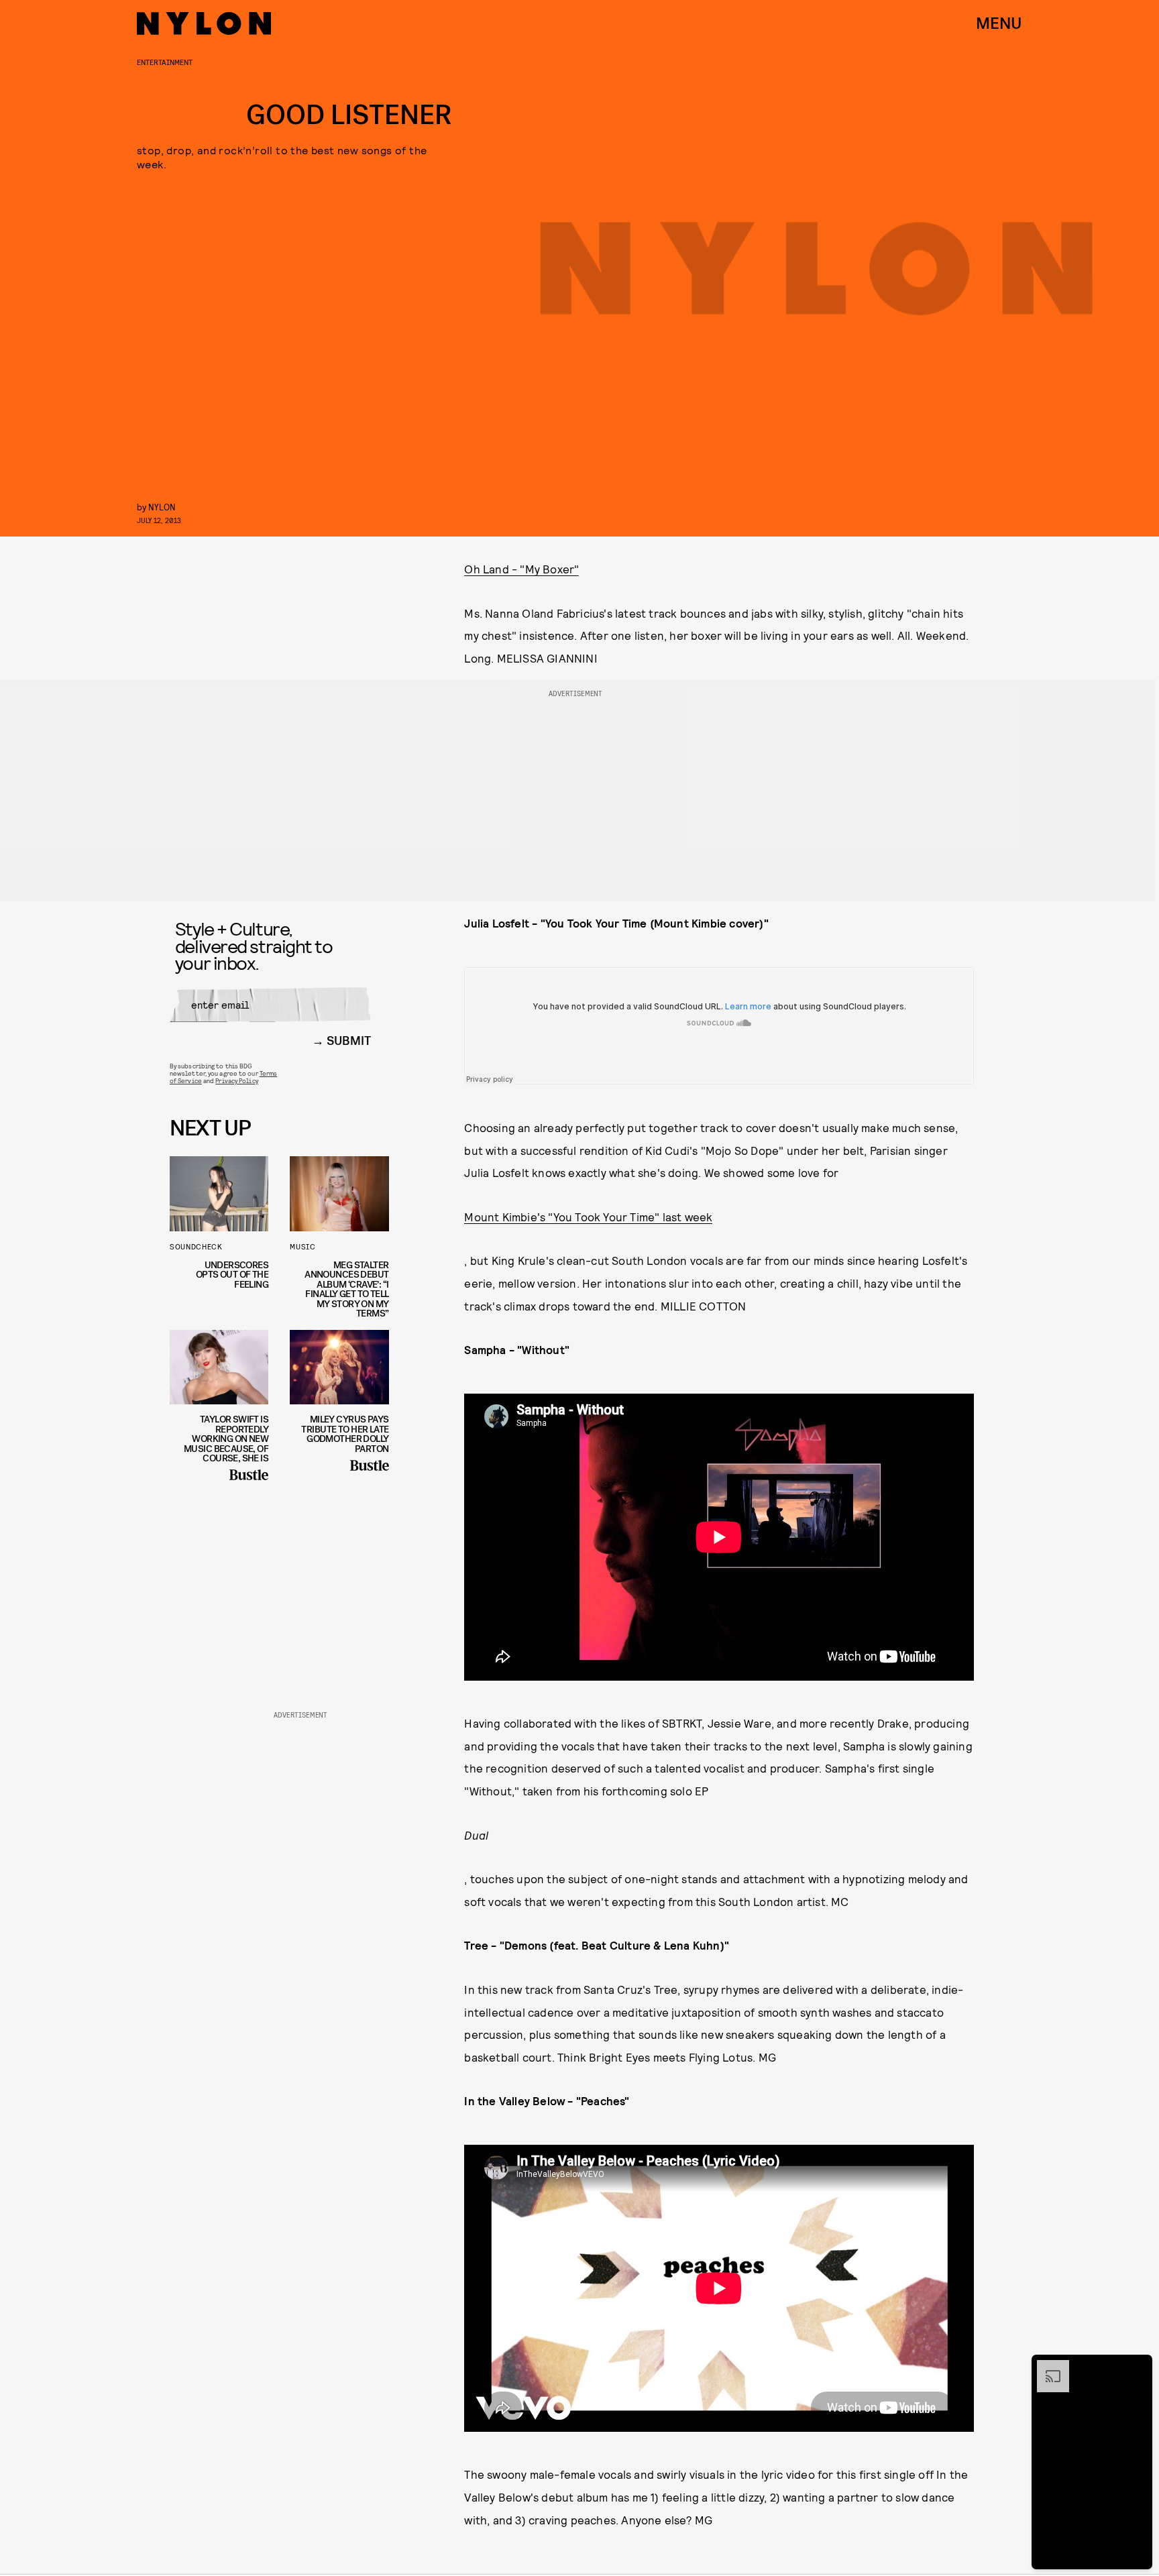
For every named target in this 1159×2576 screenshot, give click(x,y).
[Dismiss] (1138, 2367)
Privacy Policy (236, 1080)
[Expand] (1046, 2367)
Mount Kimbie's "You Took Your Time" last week (588, 1217)
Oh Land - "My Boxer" (521, 569)
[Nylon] (204, 23)
